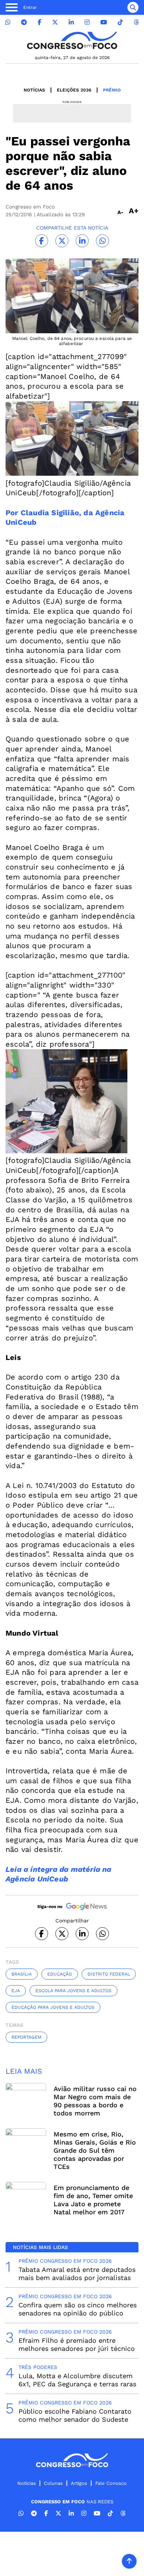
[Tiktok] (120, 22)
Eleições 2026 (74, 90)
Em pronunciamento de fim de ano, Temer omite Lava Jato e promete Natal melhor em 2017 (93, 2200)
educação (60, 1974)
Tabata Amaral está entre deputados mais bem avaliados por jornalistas (77, 2274)
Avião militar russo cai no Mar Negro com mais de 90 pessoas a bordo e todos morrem (95, 2101)
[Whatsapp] (8, 22)
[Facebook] (40, 22)
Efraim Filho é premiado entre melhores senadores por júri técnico (77, 2344)
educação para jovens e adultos (53, 2007)
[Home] (72, 40)
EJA (16, 1991)
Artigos (79, 2483)
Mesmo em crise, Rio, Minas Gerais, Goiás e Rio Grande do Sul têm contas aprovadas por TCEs (95, 2150)
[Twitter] (55, 22)
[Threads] (136, 22)
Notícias (34, 90)
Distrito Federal (109, 1974)
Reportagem (26, 2037)
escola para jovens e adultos (73, 1991)
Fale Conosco (111, 2483)
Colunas (53, 2483)
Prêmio (112, 90)
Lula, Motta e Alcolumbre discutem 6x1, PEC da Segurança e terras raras (77, 2380)
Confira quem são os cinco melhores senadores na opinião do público (78, 2309)
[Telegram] (24, 22)
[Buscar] (133, 7)
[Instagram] (87, 22)
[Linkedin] (71, 22)
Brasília (22, 1974)
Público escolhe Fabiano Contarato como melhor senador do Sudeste (75, 2415)
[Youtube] (104, 22)
